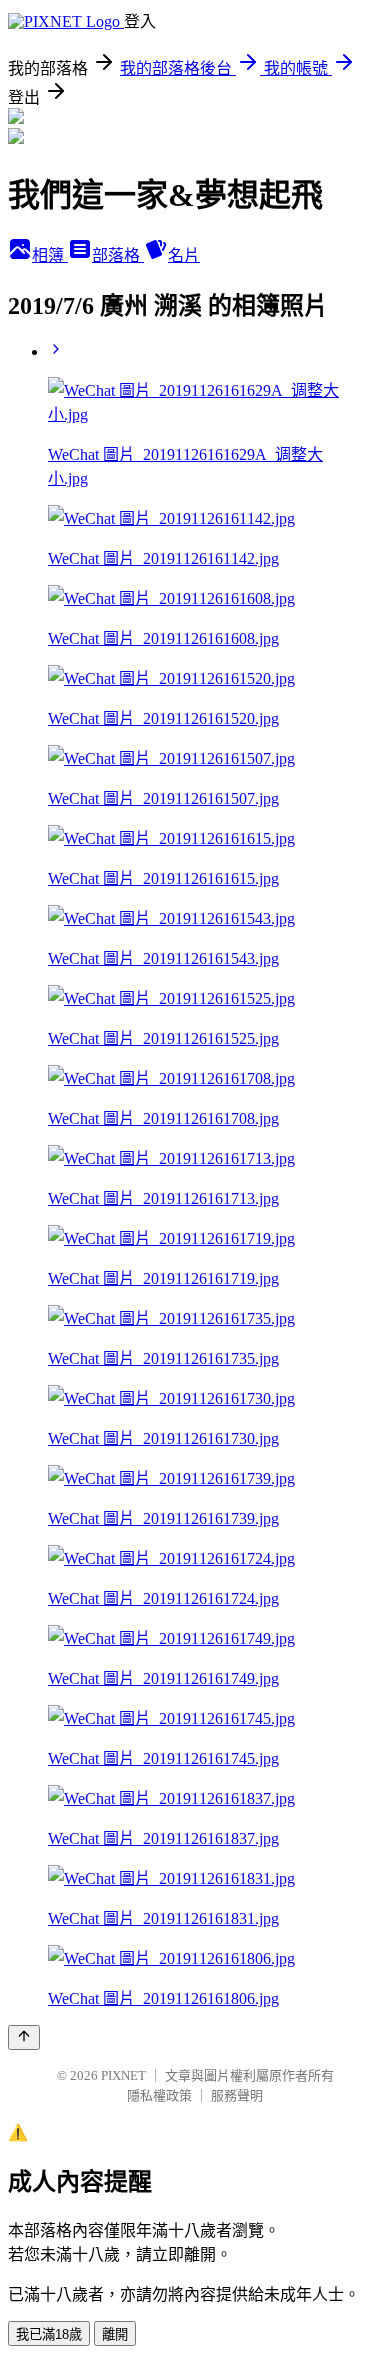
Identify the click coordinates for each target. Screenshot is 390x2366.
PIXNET (123, 2075)
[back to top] (24, 2037)
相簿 (50, 255)
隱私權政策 (159, 2095)
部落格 (118, 255)
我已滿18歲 (49, 2334)
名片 (184, 255)
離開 (115, 2334)
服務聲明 (237, 2095)
